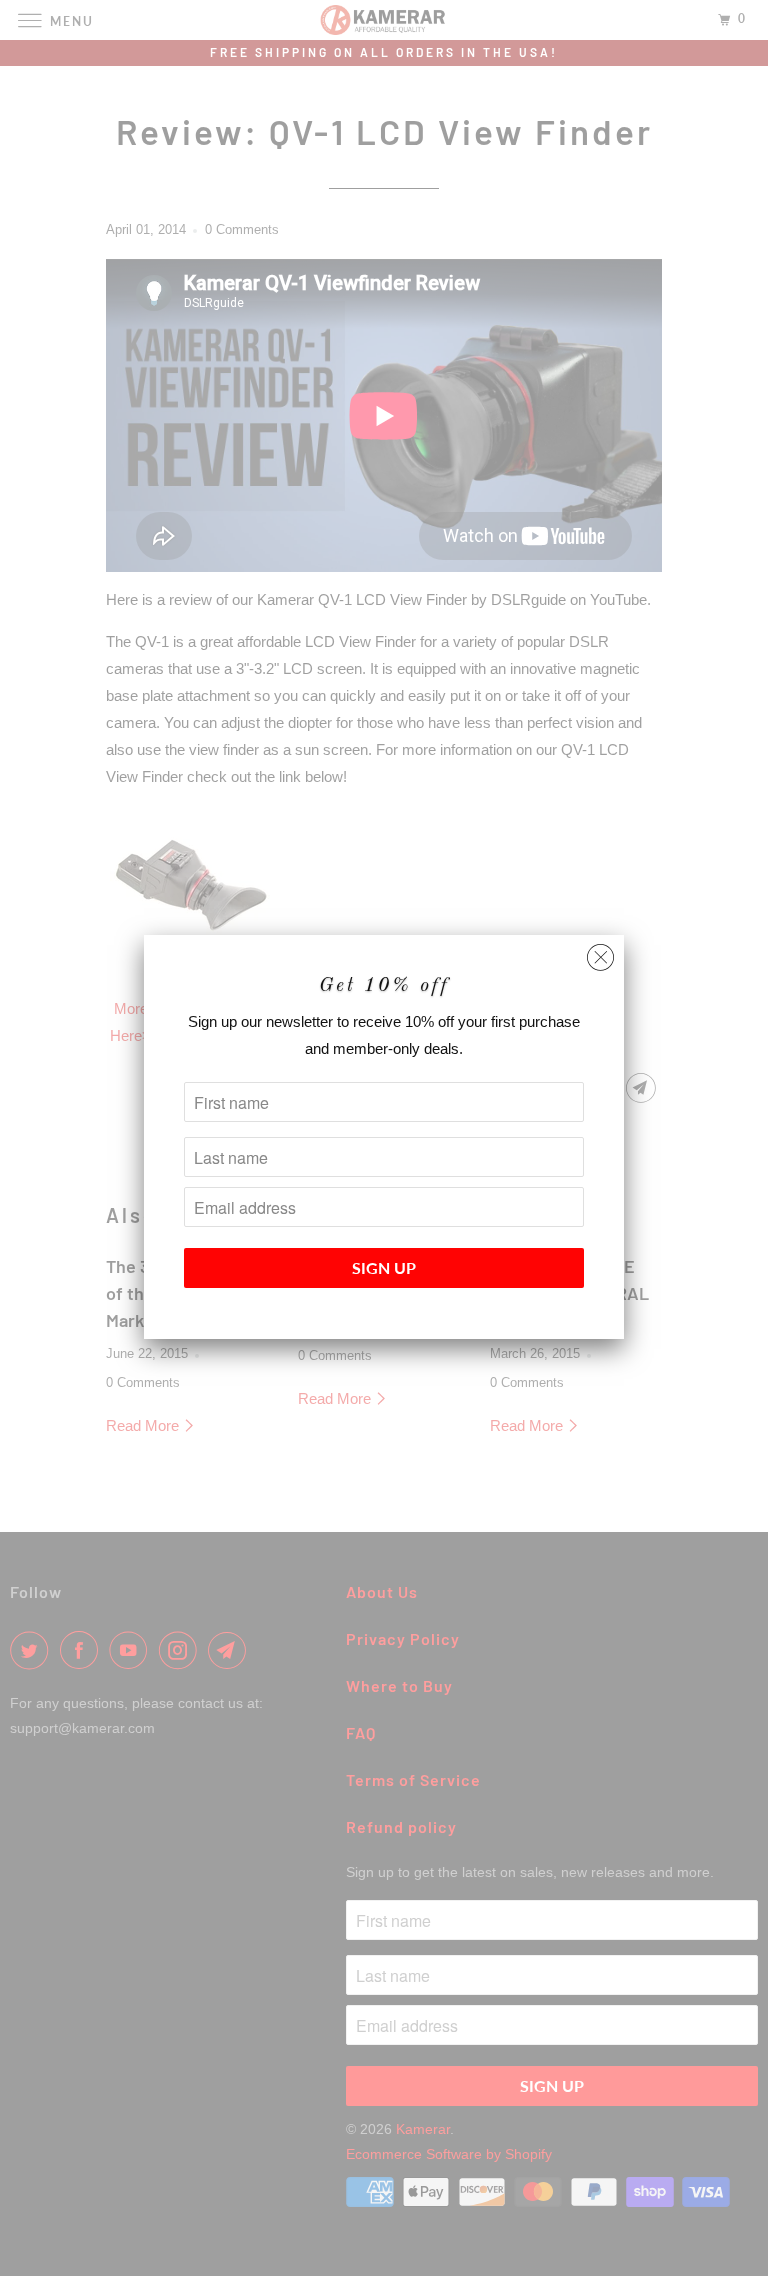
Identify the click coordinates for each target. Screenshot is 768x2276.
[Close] (600, 952)
